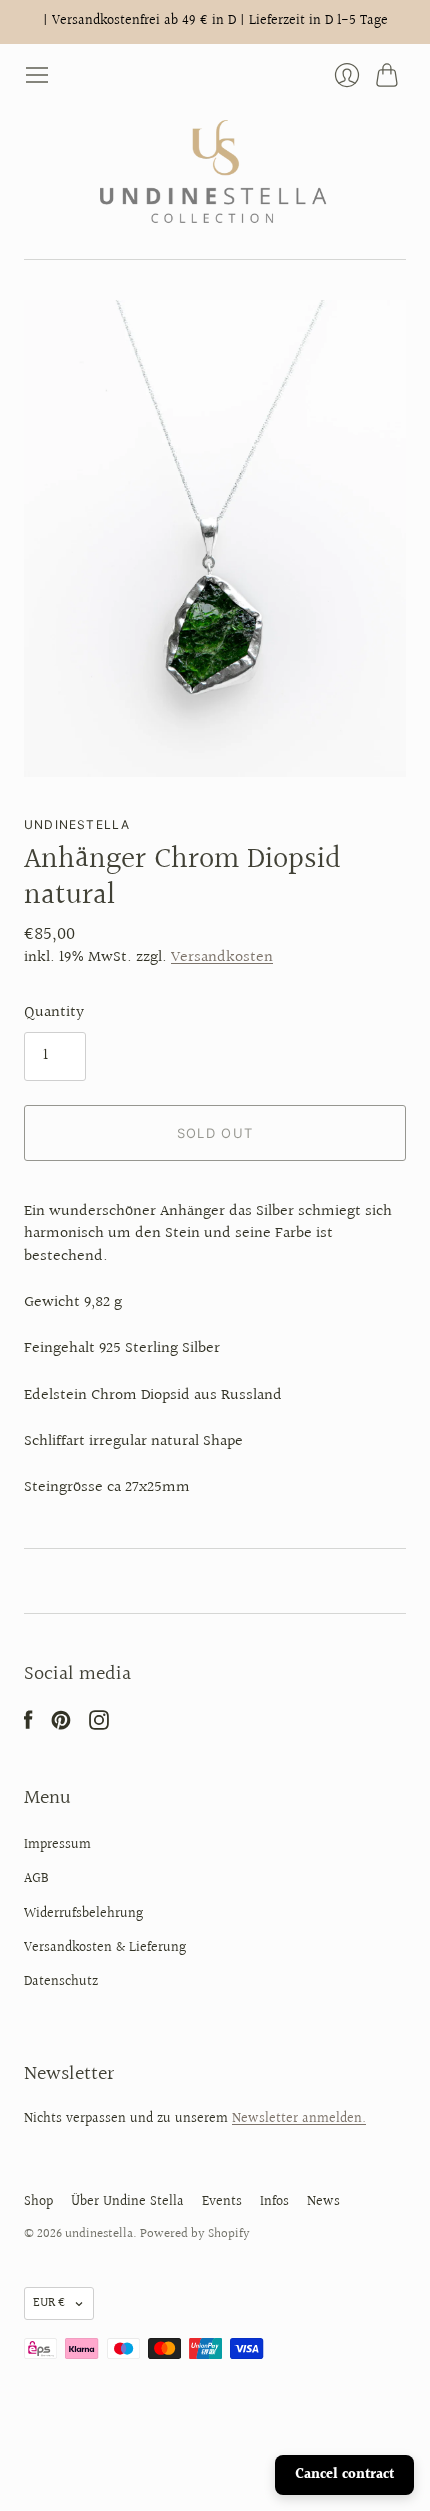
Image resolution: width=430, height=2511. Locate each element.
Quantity (54, 1013)
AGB (36, 1879)
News (323, 2202)
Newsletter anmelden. (299, 2119)
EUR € (49, 2303)
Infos (274, 2202)
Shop (38, 2202)
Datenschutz (61, 1982)
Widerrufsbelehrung (83, 1914)
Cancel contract (344, 2475)
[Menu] (37, 75)
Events (222, 2202)
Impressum (57, 1845)
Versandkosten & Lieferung (105, 1948)
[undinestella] (215, 173)
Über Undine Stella (127, 2202)
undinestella (77, 824)
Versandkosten (222, 957)
